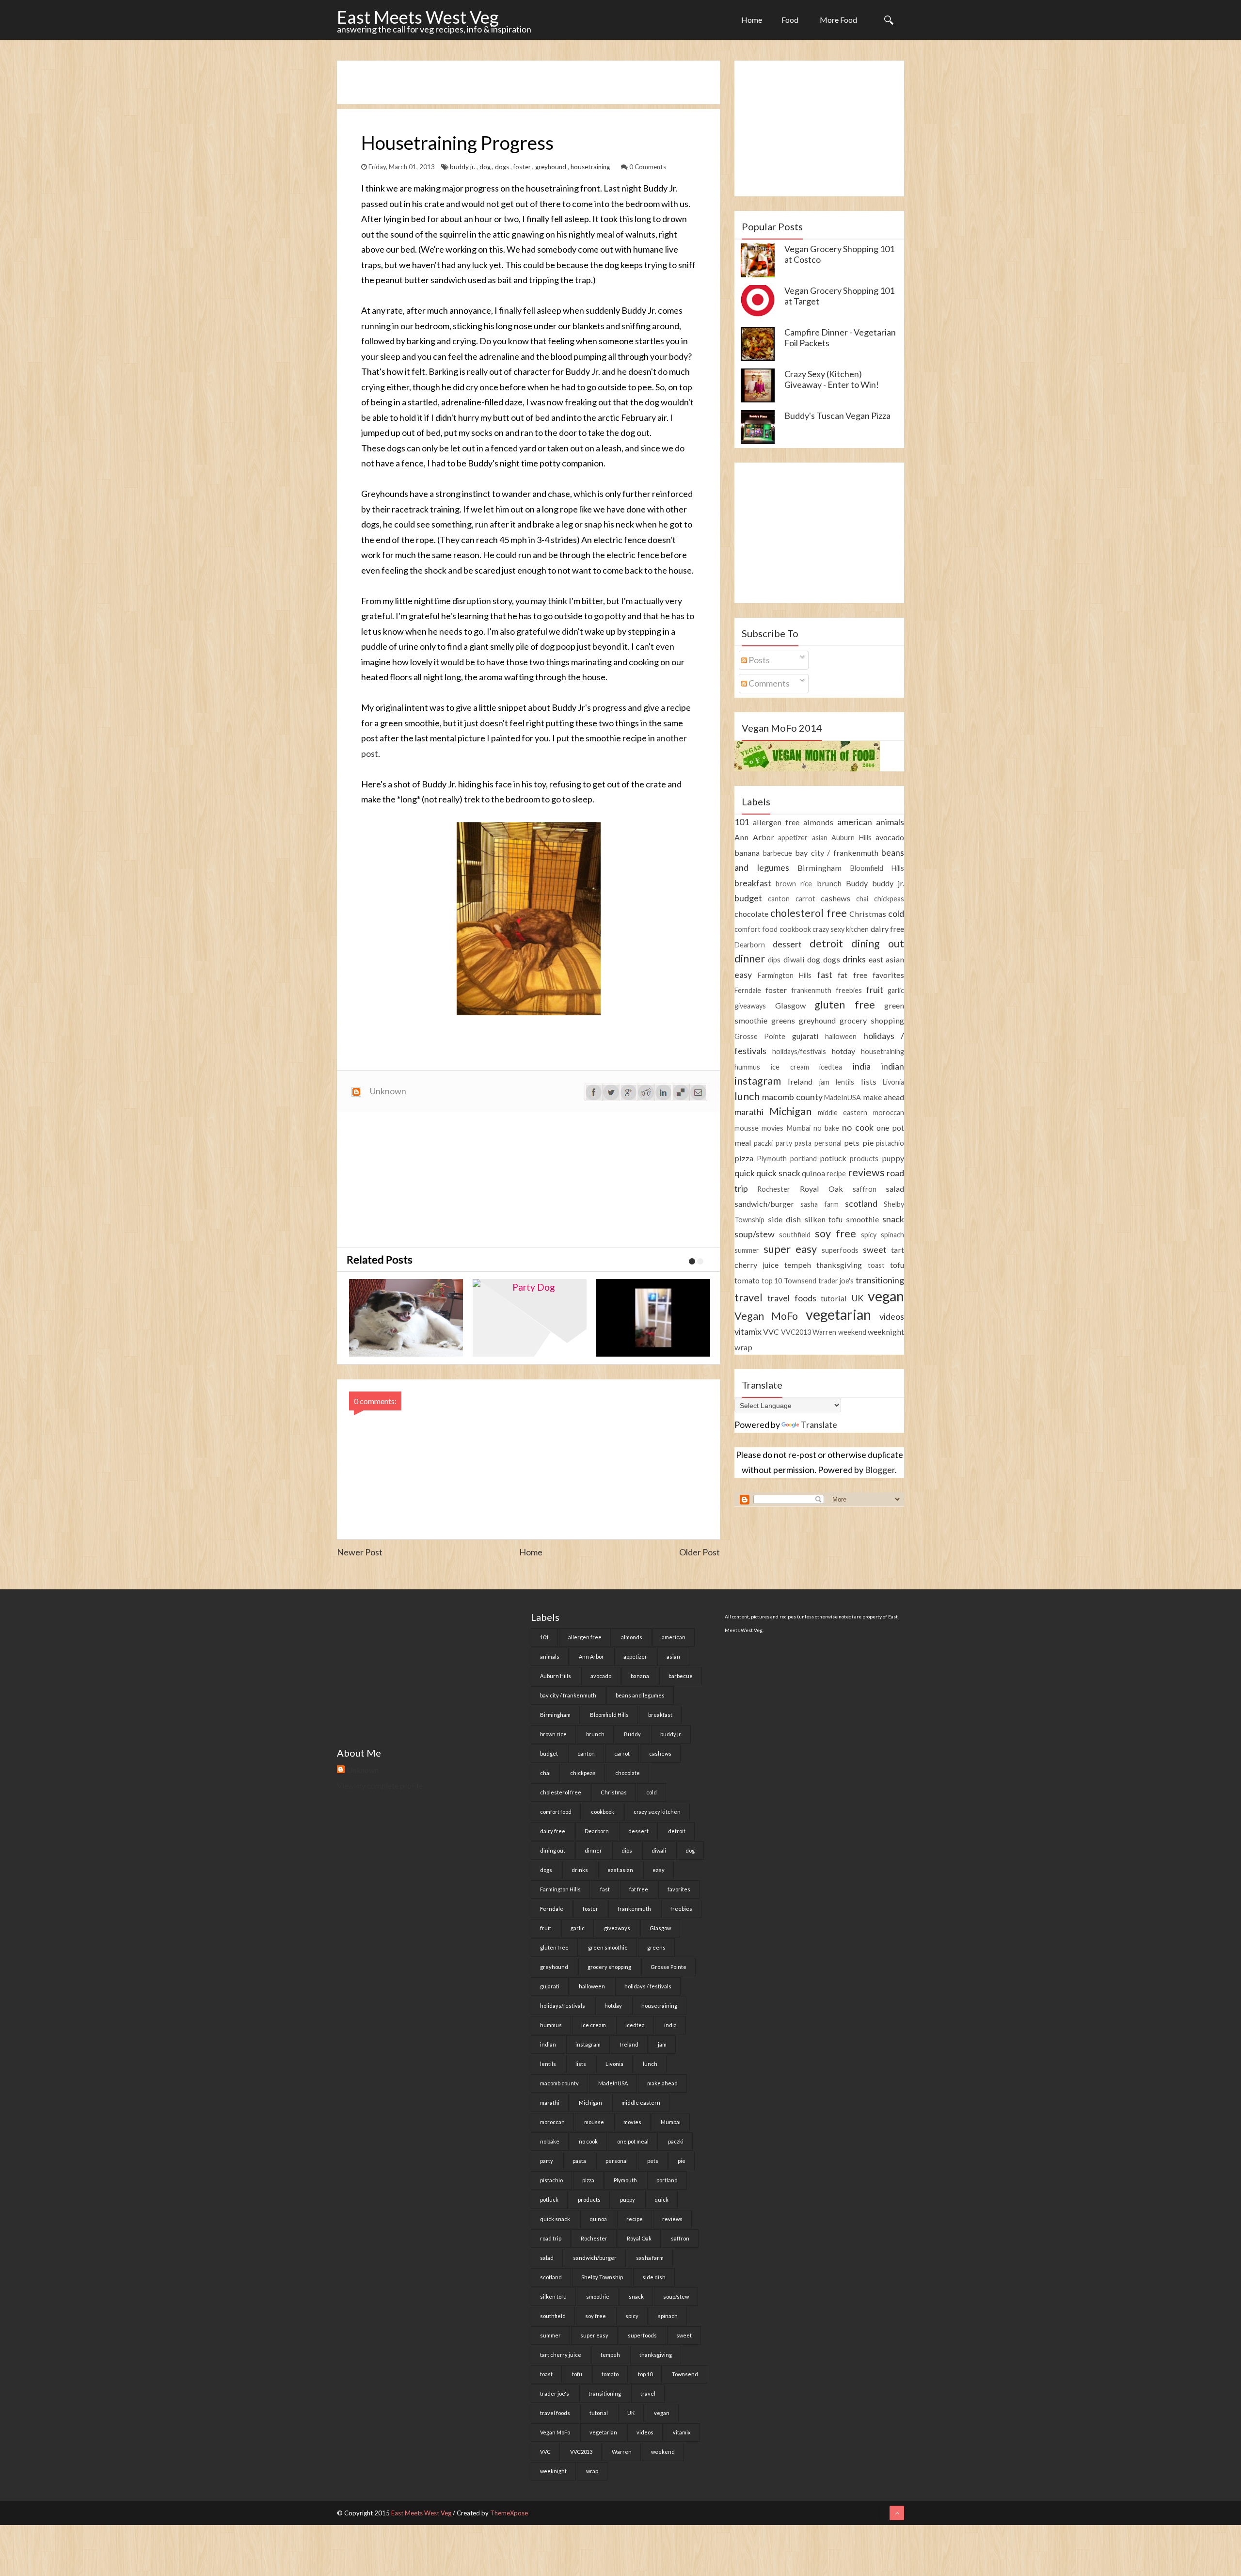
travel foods (792, 1298)
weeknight (886, 1332)
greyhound (551, 167)
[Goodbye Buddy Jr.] (532, 1318)
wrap (743, 1347)
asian (820, 838)
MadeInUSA (843, 1097)
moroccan (889, 1112)
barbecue (778, 853)
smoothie (862, 1219)
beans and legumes (640, 1695)
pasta (803, 1143)
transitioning (880, 1280)
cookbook (795, 929)
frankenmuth (811, 990)
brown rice (794, 884)
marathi (749, 1112)
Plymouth (772, 1159)
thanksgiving (839, 1265)
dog (486, 167)
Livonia (893, 1082)
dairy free (887, 929)
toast (876, 1265)
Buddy (857, 883)
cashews (835, 898)
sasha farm (819, 1204)
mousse (747, 1128)
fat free (852, 975)
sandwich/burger (764, 1204)
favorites (888, 975)
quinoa (813, 1173)
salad (895, 1189)
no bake (826, 1128)
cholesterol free (808, 913)
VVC (771, 1332)
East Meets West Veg (418, 17)
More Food (838, 20)
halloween (841, 1036)
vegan (886, 1296)
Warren (824, 1332)
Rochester (774, 1189)
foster (523, 167)
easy (743, 975)
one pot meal (633, 2141)
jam (824, 1082)
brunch (829, 883)
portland (803, 1159)
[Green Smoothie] (656, 1318)
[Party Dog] (408, 1318)
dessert (787, 944)
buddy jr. (463, 167)
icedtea (831, 1067)
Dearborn (750, 945)
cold (896, 913)
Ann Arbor (754, 837)
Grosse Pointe (760, 1036)
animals (890, 822)
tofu (897, 1265)
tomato (747, 1280)
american (855, 822)
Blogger (880, 1470)
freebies (849, 990)
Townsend (800, 1281)
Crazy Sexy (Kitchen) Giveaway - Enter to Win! (832, 379)
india (862, 1066)
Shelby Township (602, 2277)
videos (892, 1316)
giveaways (750, 1006)
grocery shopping (872, 1020)
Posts (758, 660)
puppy (893, 1158)
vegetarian (838, 1314)
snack (893, 1219)
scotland (861, 1203)
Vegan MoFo (766, 1316)
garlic (896, 990)
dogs (503, 167)
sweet (875, 1249)
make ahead (883, 1097)
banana (747, 853)
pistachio (890, 1143)
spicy (869, 1235)
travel (748, 1297)
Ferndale (748, 990)
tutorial (834, 1298)
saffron (865, 1189)
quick (745, 1173)
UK (858, 1298)
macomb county (792, 1097)
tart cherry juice (561, 2355)
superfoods (840, 1250)
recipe (836, 1174)
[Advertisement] (513, 82)
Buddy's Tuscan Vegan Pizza (837, 416)
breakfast (753, 883)
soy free (835, 1233)
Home (752, 20)
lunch (747, 1096)
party (784, 1143)
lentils (845, 1082)
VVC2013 (796, 1332)
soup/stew (755, 1234)
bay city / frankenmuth (837, 853)
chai (862, 899)
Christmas (868, 914)
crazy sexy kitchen (841, 929)
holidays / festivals (648, 1986)
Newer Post (360, 1552)
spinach (892, 1235)
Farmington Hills (785, 975)
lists (869, 1081)
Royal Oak (821, 1189)
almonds (818, 822)
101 (742, 822)
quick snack (778, 1173)
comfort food (756, 929)
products (864, 1159)
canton (779, 899)
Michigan (790, 1111)
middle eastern (843, 1112)
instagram (758, 1081)
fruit (875, 990)
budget (748, 898)
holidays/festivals (799, 1051)
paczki (763, 1143)
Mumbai (799, 1128)
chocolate (751, 914)
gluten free (845, 1005)
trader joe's (836, 1281)
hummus (747, 1067)
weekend (852, 1332)
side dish (784, 1219)
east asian (886, 959)
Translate (819, 1424)
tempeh (798, 1265)
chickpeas (889, 899)
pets (852, 1143)
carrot (805, 899)
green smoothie (608, 1947)
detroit (826, 944)
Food (790, 20)
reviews (866, 1172)
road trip (551, 2238)
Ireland (800, 1081)
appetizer (793, 838)
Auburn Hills (851, 838)
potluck (833, 1158)
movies (772, 1128)
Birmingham (819, 868)
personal (828, 1143)
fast (825, 975)
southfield (795, 1235)
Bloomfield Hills (877, 868)
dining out (878, 944)
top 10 (772, 1281)
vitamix (748, 1331)
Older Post (700, 1552)
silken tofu (824, 1219)
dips (774, 960)
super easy (790, 1249)
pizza (744, 1158)
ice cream (790, 1067)
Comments (768, 683)
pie (868, 1143)
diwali (794, 959)
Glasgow (790, 1005)
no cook (858, 1127)
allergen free (776, 822)
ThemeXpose (509, 2513)
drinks (854, 959)
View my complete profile (380, 1785)
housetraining (591, 167)
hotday (843, 1051)
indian (893, 1066)
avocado (890, 837)
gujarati (805, 1036)
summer (747, 1250)
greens (783, 1020)
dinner (750, 959)
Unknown (363, 1770)
